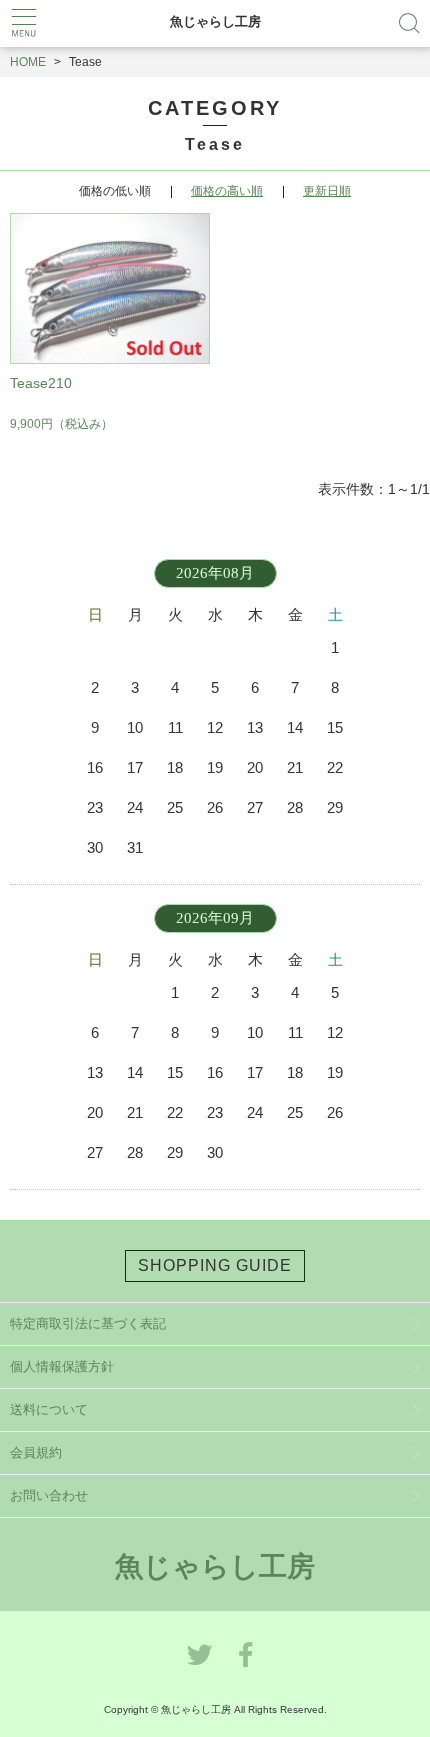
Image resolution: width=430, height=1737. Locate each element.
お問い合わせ (49, 1495)
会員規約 (36, 1452)
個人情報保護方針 (62, 1366)
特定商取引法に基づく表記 (88, 1323)
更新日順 (327, 191)
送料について (49, 1409)
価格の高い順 (227, 191)
